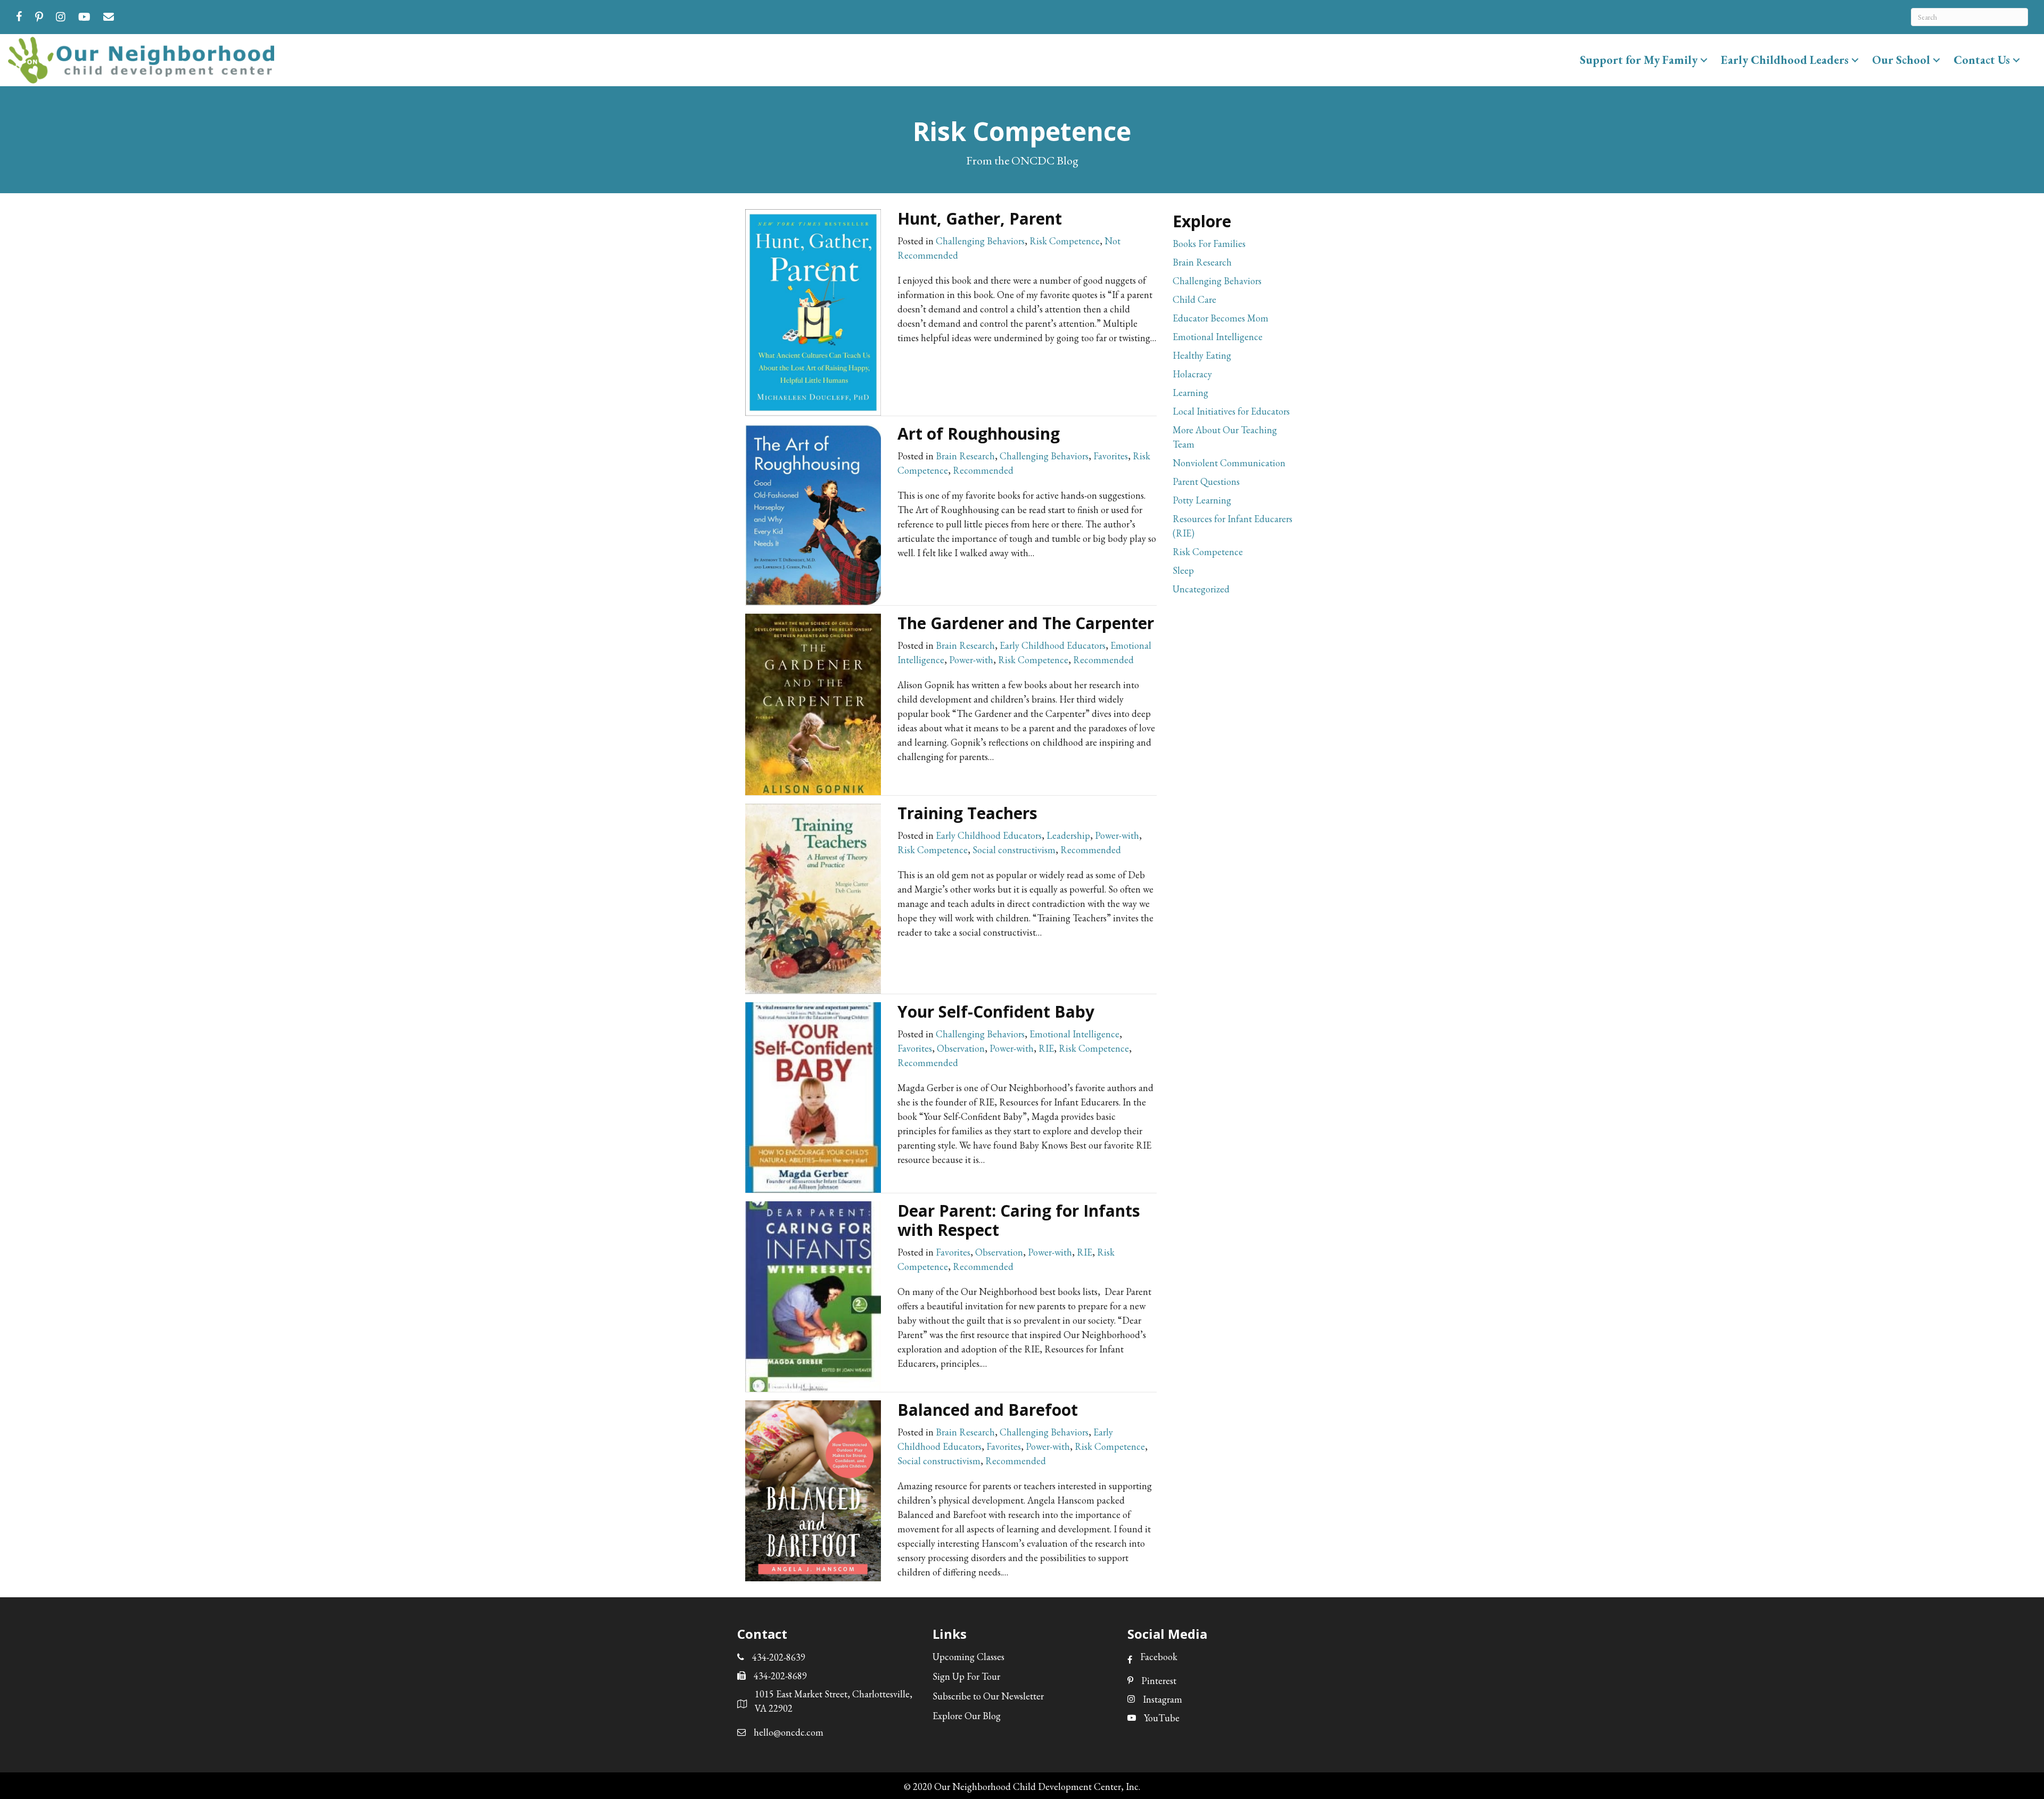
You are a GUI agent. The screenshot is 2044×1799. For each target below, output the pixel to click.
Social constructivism (1014, 850)
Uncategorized (1201, 589)
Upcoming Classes (969, 1657)
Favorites (1111, 456)
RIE (1046, 1048)
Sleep (1183, 570)
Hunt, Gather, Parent (980, 218)
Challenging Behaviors (980, 241)
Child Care (1194, 299)
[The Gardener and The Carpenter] (813, 703)
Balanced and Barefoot (988, 1410)
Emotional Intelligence (1074, 1034)
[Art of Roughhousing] (813, 513)
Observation (961, 1048)
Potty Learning (1202, 500)
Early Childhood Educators (1053, 645)
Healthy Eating (1202, 355)
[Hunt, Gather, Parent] (813, 311)
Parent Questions (1206, 481)
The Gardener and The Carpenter (1026, 623)
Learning (1190, 393)
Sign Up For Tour (966, 1676)
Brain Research (965, 456)
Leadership (1068, 835)
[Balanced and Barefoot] (813, 1489)
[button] (1704, 60)
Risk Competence (1065, 241)
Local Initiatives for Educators (1231, 411)
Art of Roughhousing (979, 434)
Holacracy (1192, 374)
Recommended (983, 470)
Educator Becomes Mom (1221, 318)
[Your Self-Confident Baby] (813, 1096)
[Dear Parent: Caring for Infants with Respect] (813, 1295)
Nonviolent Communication (1229, 463)
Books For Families (1209, 244)
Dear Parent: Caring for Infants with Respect (1019, 1220)
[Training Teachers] (813, 897)
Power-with (971, 660)
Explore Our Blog (967, 1716)
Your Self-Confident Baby (996, 1012)
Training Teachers (967, 813)
